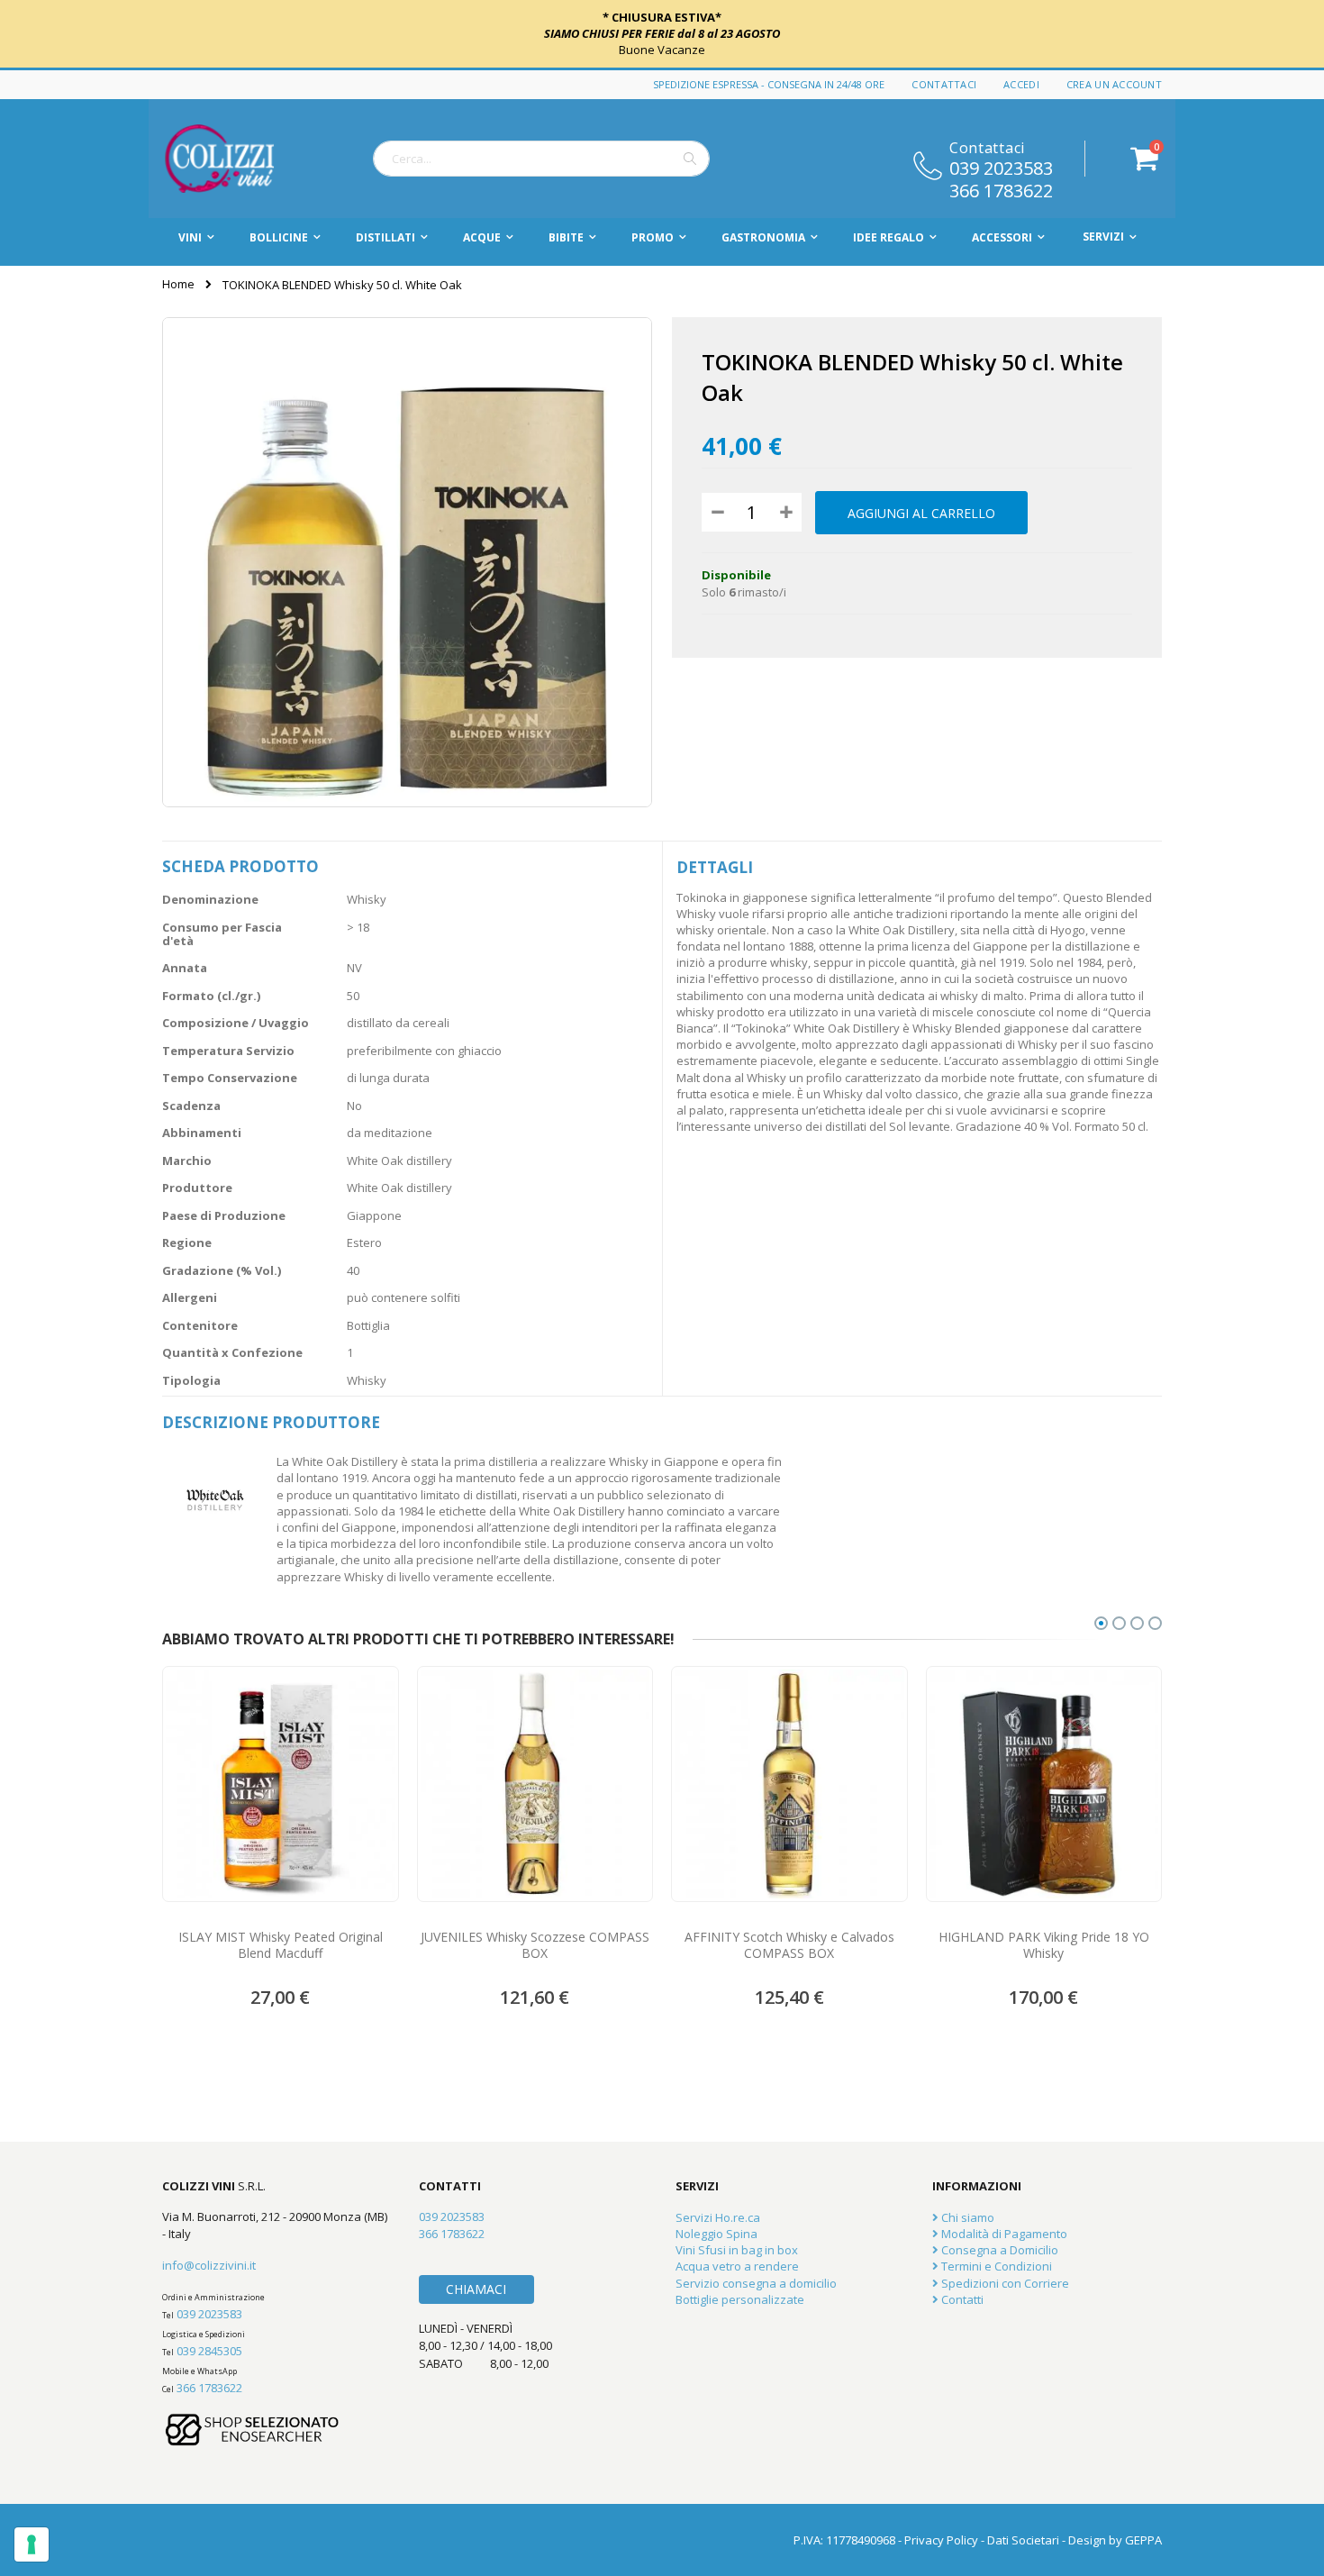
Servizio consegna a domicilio (756, 2283)
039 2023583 (1001, 167)
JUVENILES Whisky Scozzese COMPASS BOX (535, 1945)
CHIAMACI (476, 2289)
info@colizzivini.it (209, 2265)
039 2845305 (209, 2351)
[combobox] (541, 159)
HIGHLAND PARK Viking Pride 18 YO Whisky (1044, 1945)
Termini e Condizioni (995, 2266)
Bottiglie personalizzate (740, 2299)
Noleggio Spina (716, 2234)
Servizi (1103, 237)
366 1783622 (1001, 189)
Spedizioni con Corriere (1004, 2283)
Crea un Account (1114, 84)
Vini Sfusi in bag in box (737, 2250)
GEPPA (1143, 2540)
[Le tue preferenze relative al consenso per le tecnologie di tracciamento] (32, 2544)
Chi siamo (966, 2217)
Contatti (961, 2299)
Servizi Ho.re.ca (718, 2217)
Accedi (1021, 84)
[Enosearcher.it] (252, 2454)
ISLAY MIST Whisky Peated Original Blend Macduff (281, 1945)
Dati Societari (1023, 2540)
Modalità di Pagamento (1003, 2234)
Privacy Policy (941, 2540)
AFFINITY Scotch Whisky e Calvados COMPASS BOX (789, 1945)
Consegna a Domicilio (998, 2250)
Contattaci (944, 84)
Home (178, 284)
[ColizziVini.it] (239, 159)
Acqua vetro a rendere (737, 2266)
